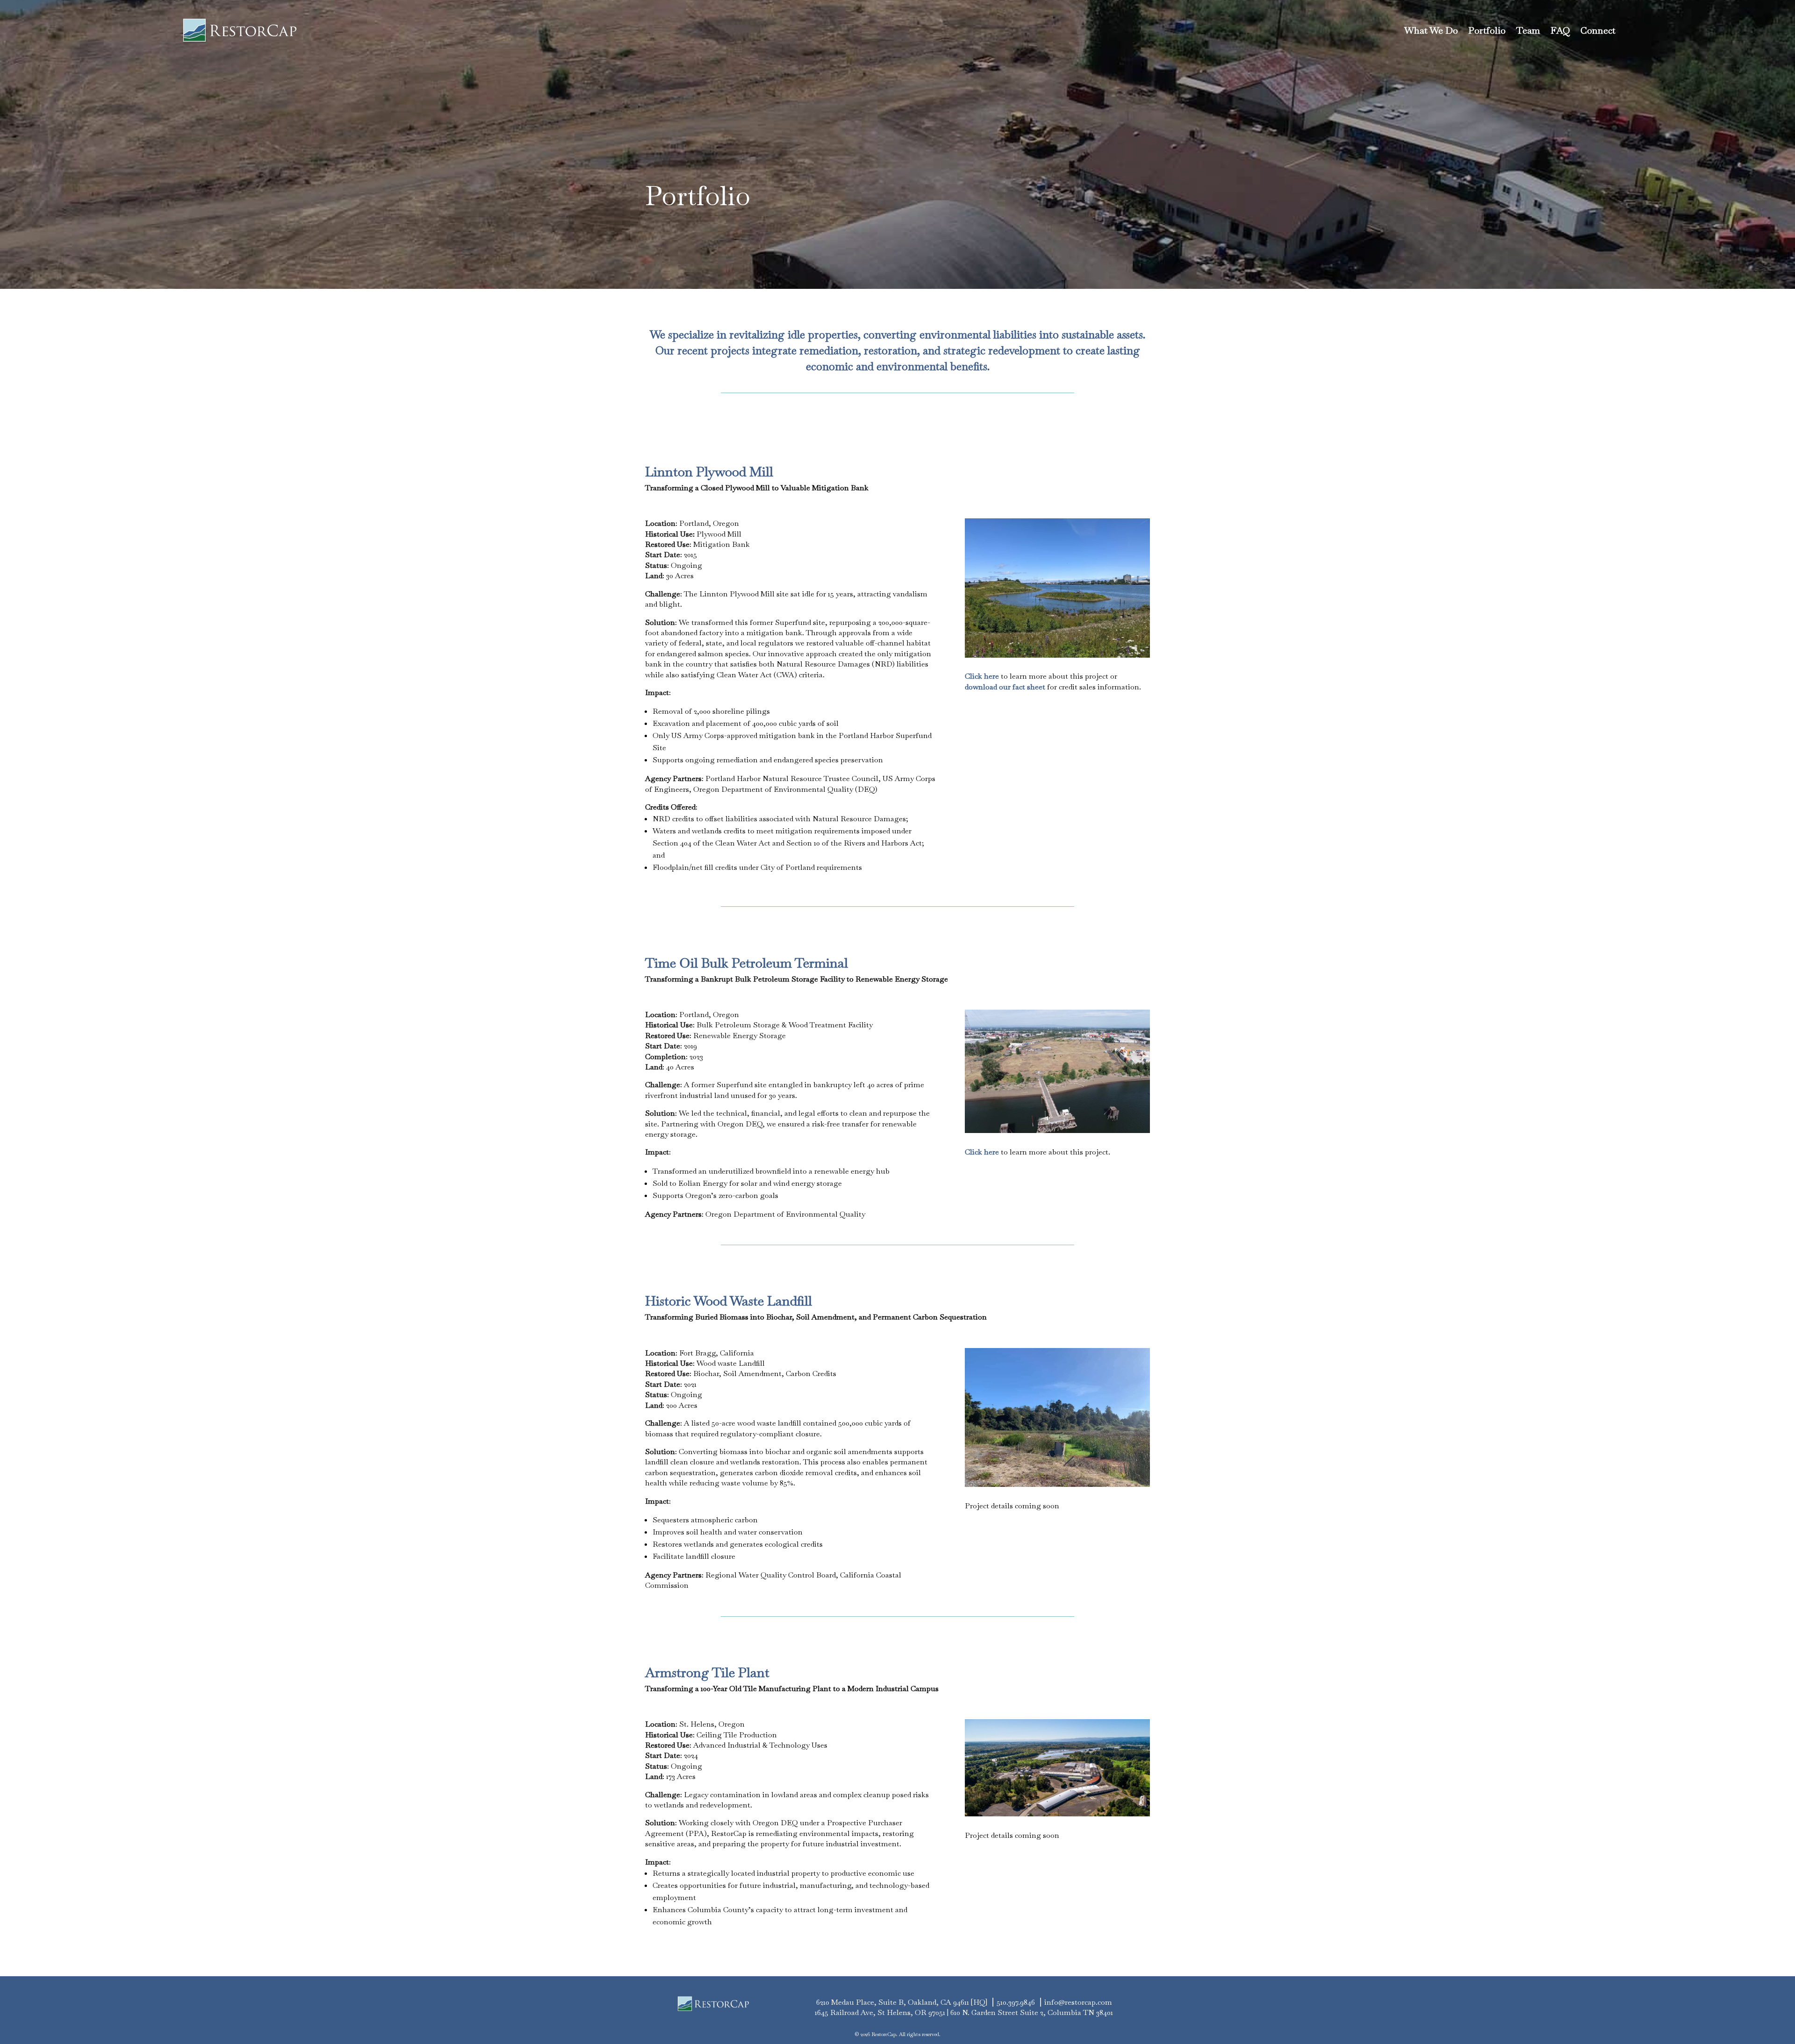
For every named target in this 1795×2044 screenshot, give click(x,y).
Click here (982, 676)
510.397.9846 (1016, 2002)
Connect (1598, 30)
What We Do (1431, 30)
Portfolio (1487, 30)
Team (1528, 30)
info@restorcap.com (1078, 2002)
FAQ (1560, 30)
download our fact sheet (1005, 687)
